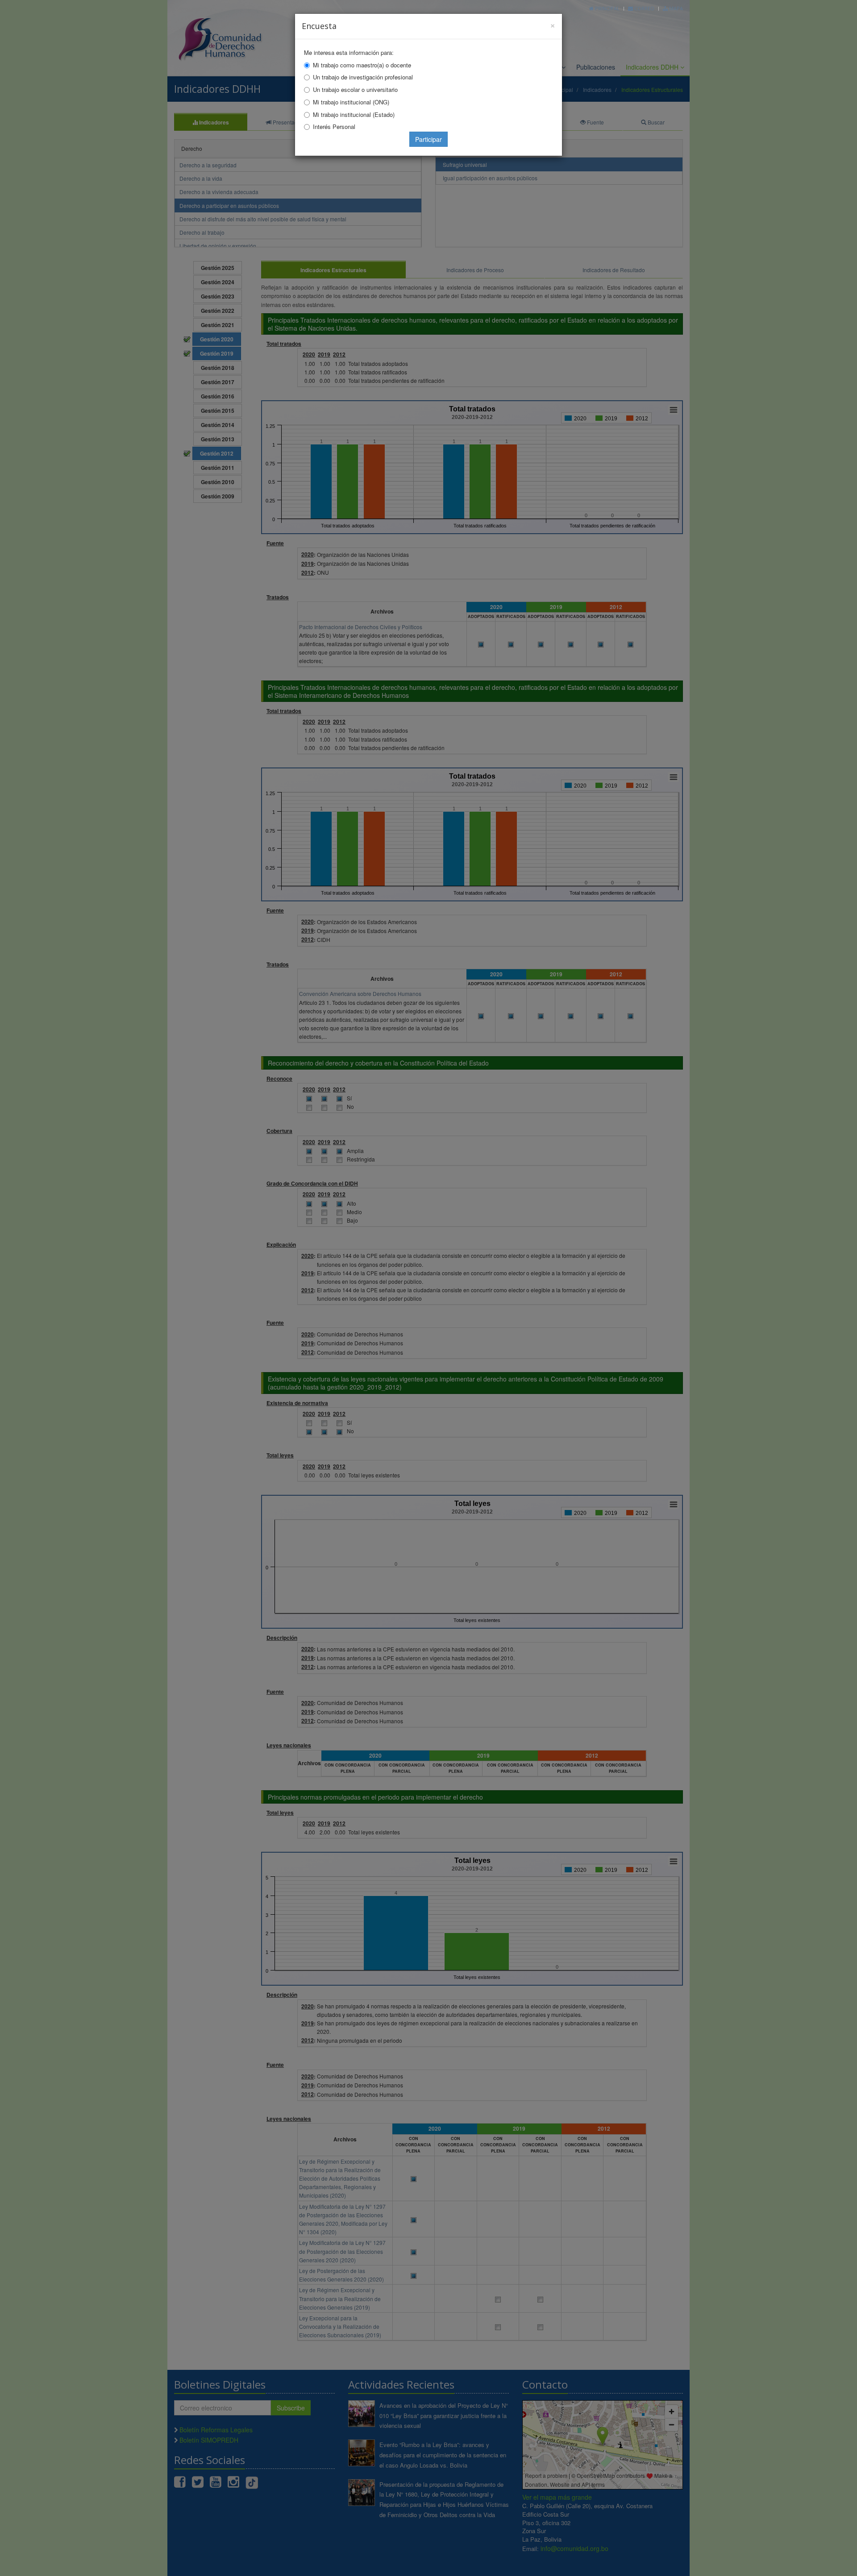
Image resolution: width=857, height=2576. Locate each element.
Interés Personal (334, 127)
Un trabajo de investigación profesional (363, 77)
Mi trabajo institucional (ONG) (351, 102)
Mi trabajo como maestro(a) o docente (362, 65)
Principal (607, 8)
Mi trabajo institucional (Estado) (354, 114)
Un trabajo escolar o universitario (355, 89)
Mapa (675, 8)
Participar (428, 139)
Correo (644, 8)
